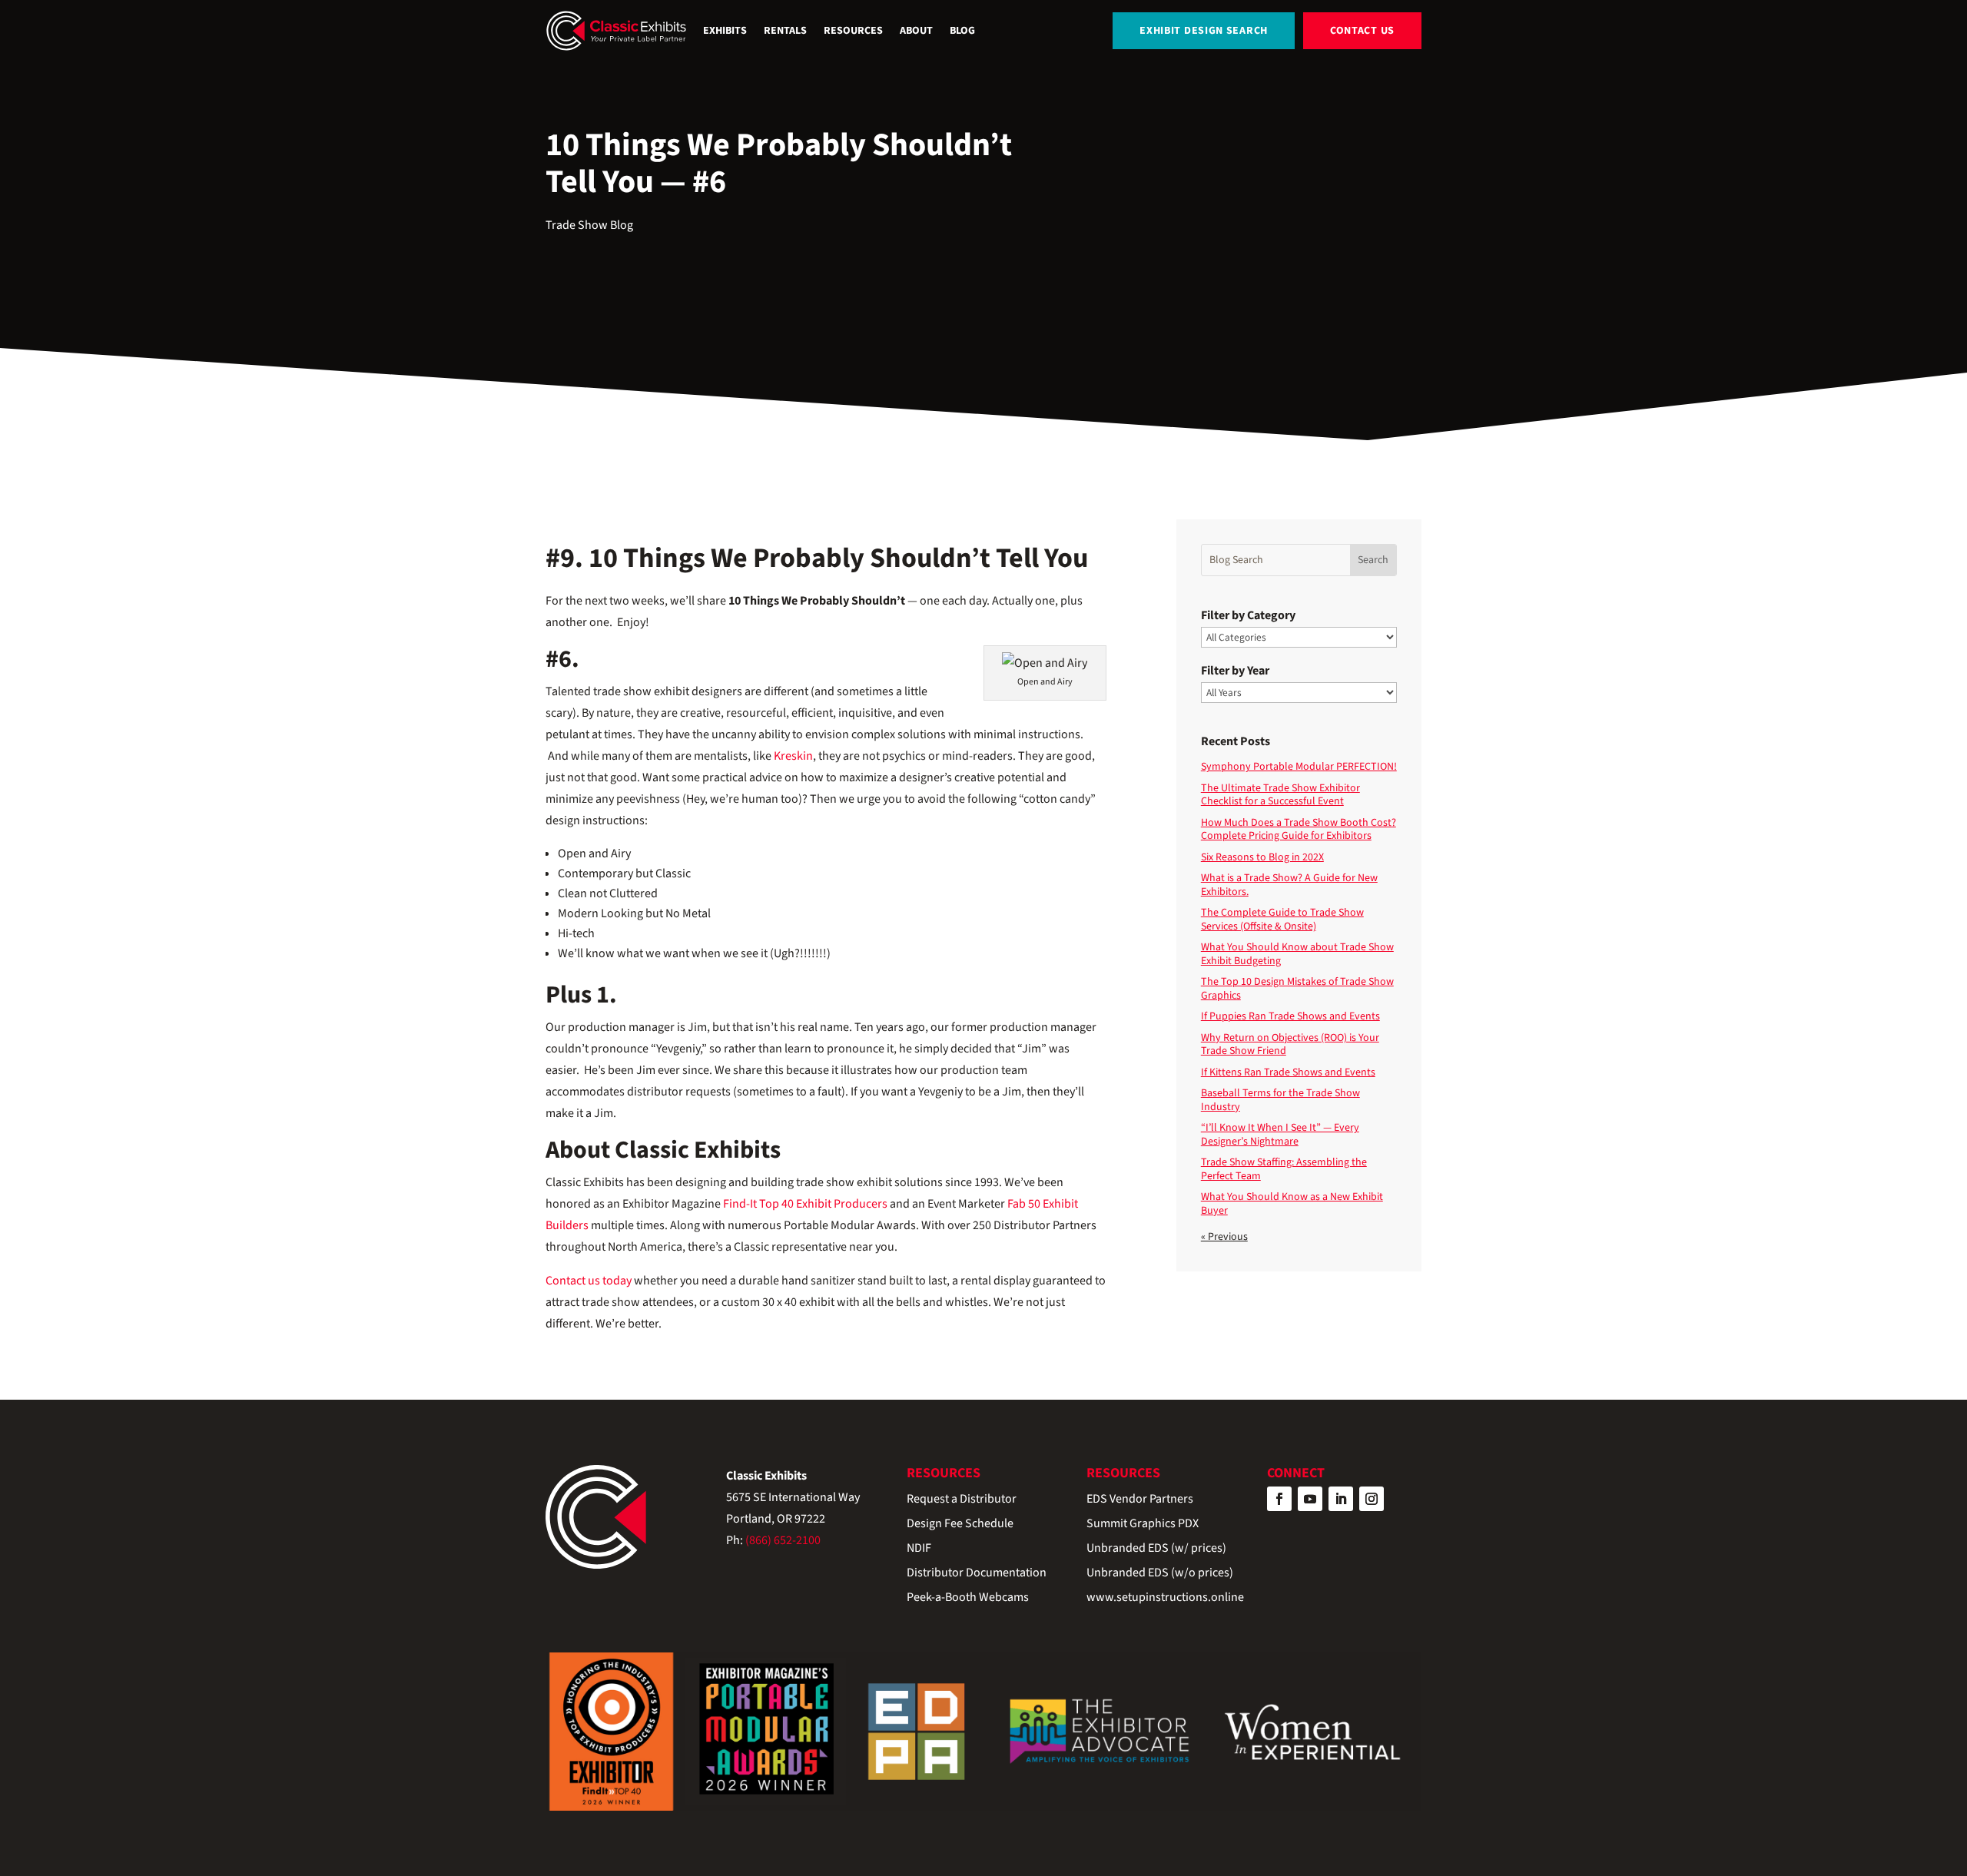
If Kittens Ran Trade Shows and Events (1288, 1072)
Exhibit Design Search (1204, 31)
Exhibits (725, 31)
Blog (962, 31)
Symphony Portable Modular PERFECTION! (1299, 767)
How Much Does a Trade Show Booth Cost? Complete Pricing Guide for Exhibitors (1299, 830)
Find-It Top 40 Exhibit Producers (804, 1204)
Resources (853, 31)
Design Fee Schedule (960, 1525)
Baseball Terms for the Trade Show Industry (1280, 1100)
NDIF (919, 1549)
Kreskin (793, 756)
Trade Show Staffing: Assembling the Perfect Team (1284, 1169)
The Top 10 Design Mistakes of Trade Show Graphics (1297, 989)
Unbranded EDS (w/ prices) (1156, 1549)
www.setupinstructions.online (1165, 1598)
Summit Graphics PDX (1143, 1525)
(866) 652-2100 (783, 1540)
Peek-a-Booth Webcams (968, 1598)
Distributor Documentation (977, 1574)
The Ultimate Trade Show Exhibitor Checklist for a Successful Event (1280, 795)
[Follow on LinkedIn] (1341, 1499)
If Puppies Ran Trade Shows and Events (1290, 1016)
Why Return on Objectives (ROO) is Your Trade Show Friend (1290, 1045)
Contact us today (589, 1281)
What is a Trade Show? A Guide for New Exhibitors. (1289, 885)
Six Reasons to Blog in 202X (1262, 857)
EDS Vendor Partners (1140, 1500)
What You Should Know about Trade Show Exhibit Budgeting (1297, 954)
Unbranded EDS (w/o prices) (1160, 1574)
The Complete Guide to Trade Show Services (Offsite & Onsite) (1282, 920)
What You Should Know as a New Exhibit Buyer (1292, 1204)
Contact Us (1362, 31)
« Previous (1224, 1237)
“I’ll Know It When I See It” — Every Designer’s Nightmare (1280, 1135)
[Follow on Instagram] (1372, 1499)
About (916, 31)
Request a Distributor (962, 1500)
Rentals (785, 31)
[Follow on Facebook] (1279, 1499)
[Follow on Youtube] (1310, 1499)
